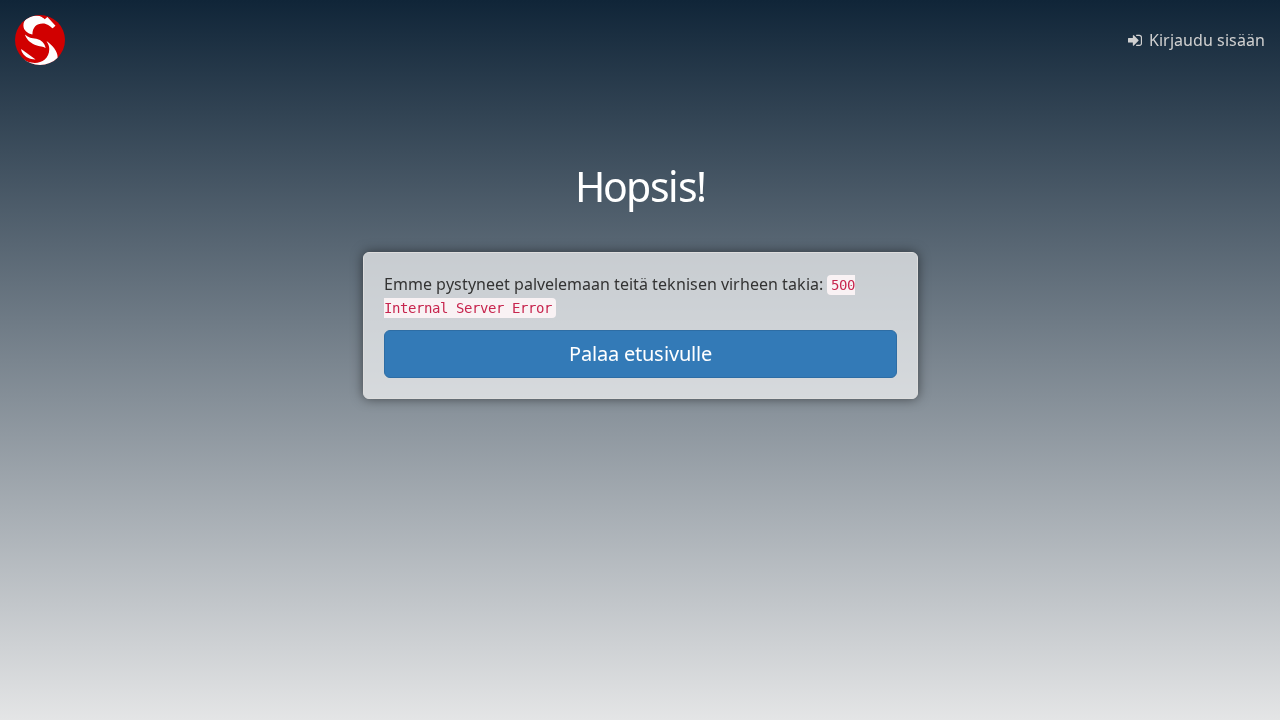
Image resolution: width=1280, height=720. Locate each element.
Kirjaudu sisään (1205, 40)
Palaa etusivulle (640, 353)
